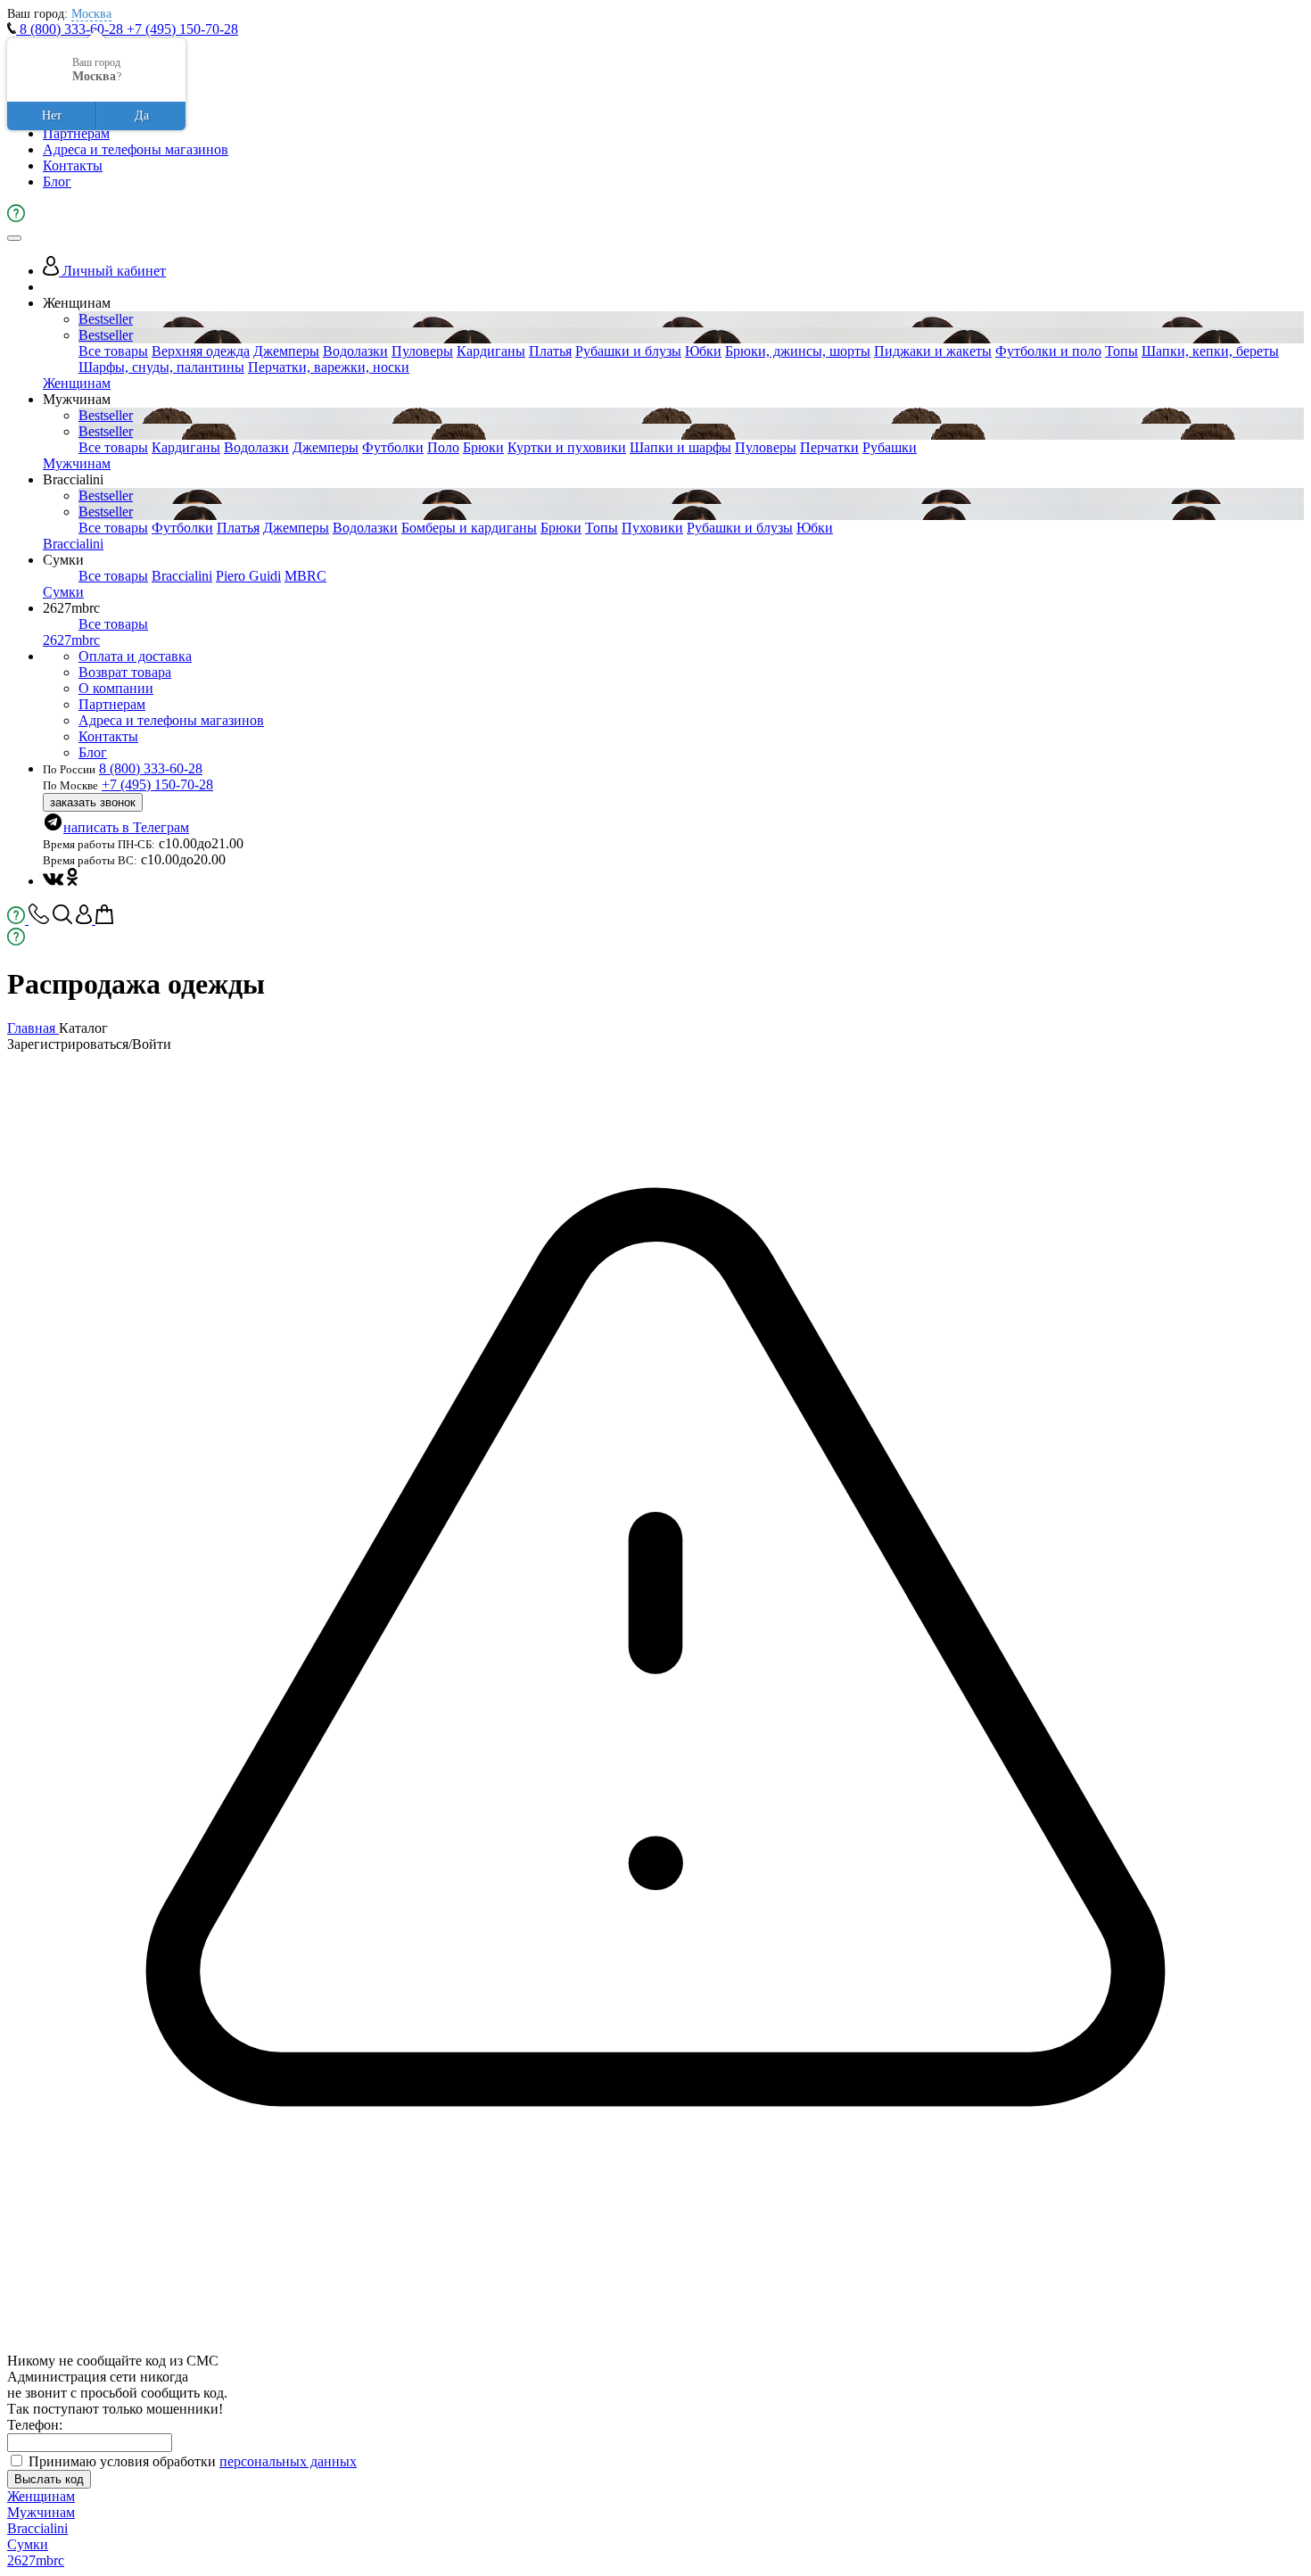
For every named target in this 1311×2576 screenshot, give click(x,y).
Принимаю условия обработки (193, 2461)
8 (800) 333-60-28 (71, 29)
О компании (116, 688)
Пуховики (652, 528)
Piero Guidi (248, 576)
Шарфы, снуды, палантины (161, 367)
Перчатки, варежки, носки (329, 367)
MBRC (305, 576)
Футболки (393, 447)
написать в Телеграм (126, 827)
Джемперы (286, 351)
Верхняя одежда (201, 351)
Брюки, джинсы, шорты (798, 351)
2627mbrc (71, 640)
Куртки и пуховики (567, 447)
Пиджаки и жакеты (933, 351)
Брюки (483, 447)
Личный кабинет (112, 271)
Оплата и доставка (135, 656)
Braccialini (73, 544)
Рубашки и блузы (628, 351)
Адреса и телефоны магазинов (136, 149)
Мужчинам (77, 463)
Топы (1121, 351)
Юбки (703, 351)
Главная (33, 1028)
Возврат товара (125, 672)
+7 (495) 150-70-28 (182, 29)
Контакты (73, 165)
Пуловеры (422, 351)
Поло (443, 447)
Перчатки (829, 447)
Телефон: (35, 2425)
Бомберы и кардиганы (469, 528)
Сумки (63, 592)
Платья (550, 351)
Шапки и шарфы (680, 447)
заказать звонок (93, 802)
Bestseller (106, 319)
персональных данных (288, 2461)
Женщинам (77, 383)
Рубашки (890, 447)
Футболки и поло (1048, 351)
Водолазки (355, 351)
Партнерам (76, 133)
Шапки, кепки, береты (1210, 351)
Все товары (113, 351)
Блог (57, 182)
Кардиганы (491, 351)
